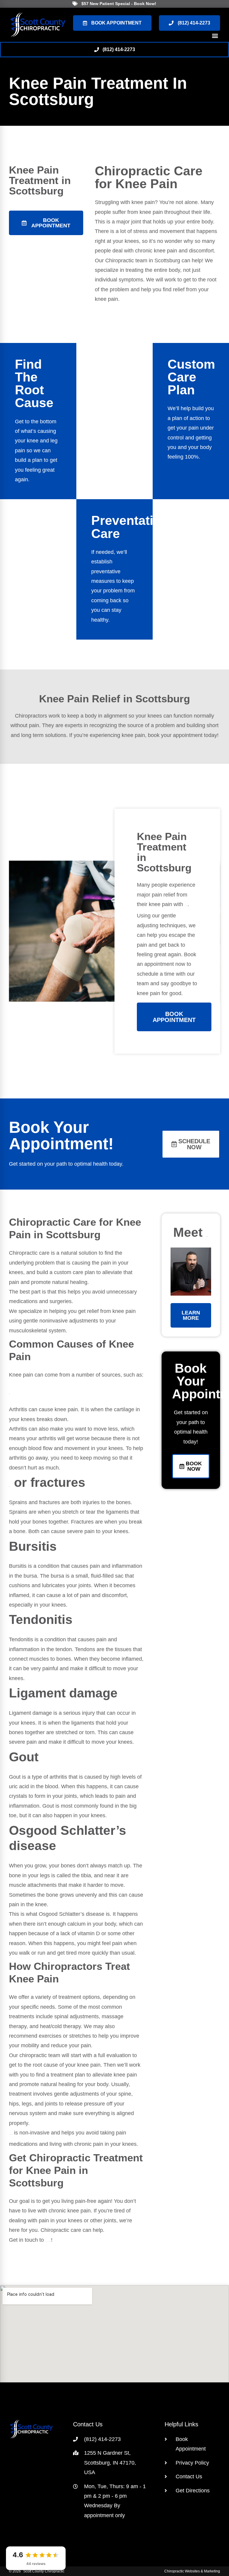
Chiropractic (133, 171)
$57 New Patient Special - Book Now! (119, 4)
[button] (215, 36)
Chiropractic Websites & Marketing (192, 2571)
